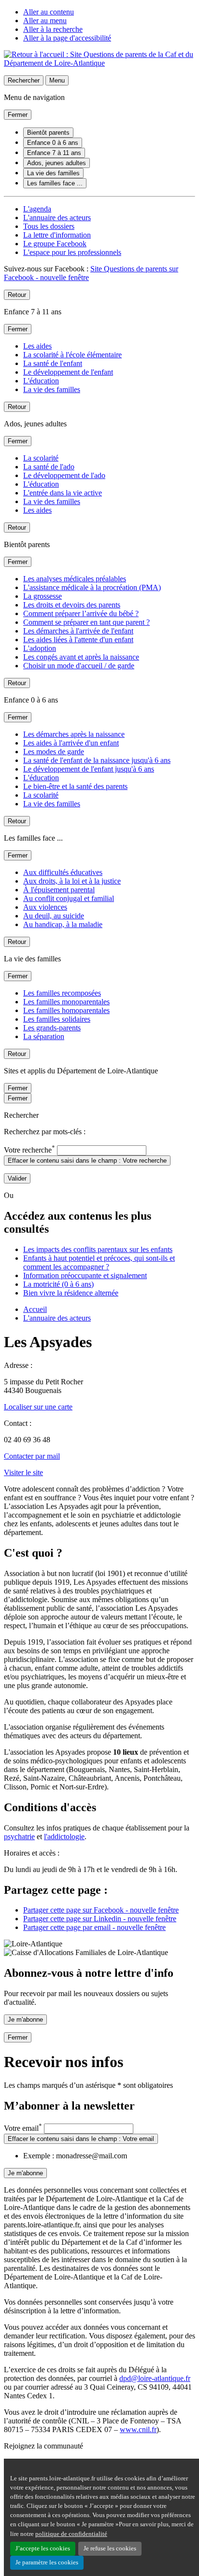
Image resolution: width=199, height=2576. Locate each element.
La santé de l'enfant (53, 363)
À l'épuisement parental (59, 890)
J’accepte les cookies (43, 2548)
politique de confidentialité (71, 2534)
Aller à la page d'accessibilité (67, 38)
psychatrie (19, 1837)
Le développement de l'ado (64, 475)
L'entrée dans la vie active (63, 493)
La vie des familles (53, 173)
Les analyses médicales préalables (75, 579)
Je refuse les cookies (110, 2548)
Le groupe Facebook (55, 244)
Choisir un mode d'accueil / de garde (79, 666)
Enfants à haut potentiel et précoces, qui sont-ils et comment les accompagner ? (99, 1262)
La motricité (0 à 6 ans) (58, 1284)
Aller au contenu (49, 12)
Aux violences (45, 907)
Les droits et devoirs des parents (72, 605)
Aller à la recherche (53, 29)
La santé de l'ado (49, 467)
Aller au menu (45, 21)
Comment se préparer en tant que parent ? (86, 622)
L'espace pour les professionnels (72, 252)
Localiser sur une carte (38, 1407)
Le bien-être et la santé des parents (75, 786)
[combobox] (102, 1150)
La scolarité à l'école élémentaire (72, 355)
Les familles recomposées (62, 993)
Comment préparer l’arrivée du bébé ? (81, 613)
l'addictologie (64, 1837)
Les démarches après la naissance (74, 734)
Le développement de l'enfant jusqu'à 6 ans (89, 769)
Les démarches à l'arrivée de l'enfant (78, 631)
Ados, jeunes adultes (57, 163)
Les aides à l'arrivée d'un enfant (71, 743)
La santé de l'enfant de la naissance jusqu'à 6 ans (97, 760)
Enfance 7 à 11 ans (54, 153)
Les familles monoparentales (66, 1002)
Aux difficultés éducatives (63, 872)
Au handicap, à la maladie (63, 924)
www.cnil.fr (138, 2429)
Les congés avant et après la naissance (81, 657)
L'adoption (40, 648)
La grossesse (43, 596)
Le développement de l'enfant (68, 372)
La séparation (44, 1036)
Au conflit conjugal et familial (69, 898)
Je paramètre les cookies (47, 2562)
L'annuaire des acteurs (57, 218)
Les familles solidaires (57, 1019)
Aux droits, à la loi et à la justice (72, 881)
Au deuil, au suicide (54, 916)
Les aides (37, 346)
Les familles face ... (55, 183)
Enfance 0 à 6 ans (53, 143)
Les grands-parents (52, 1028)
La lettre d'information (57, 235)
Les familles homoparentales (66, 1010)
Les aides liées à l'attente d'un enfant (78, 640)
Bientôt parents (48, 133)
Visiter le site (23, 1472)
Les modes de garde (54, 752)
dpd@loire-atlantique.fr (155, 2378)
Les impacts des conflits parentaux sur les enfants (98, 1249)
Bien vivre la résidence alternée (71, 1293)
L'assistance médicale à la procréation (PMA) (92, 587)
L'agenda (37, 209)
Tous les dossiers (49, 226)
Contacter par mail (32, 1456)
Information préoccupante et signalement (85, 1275)
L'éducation (41, 381)
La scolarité (41, 458)
